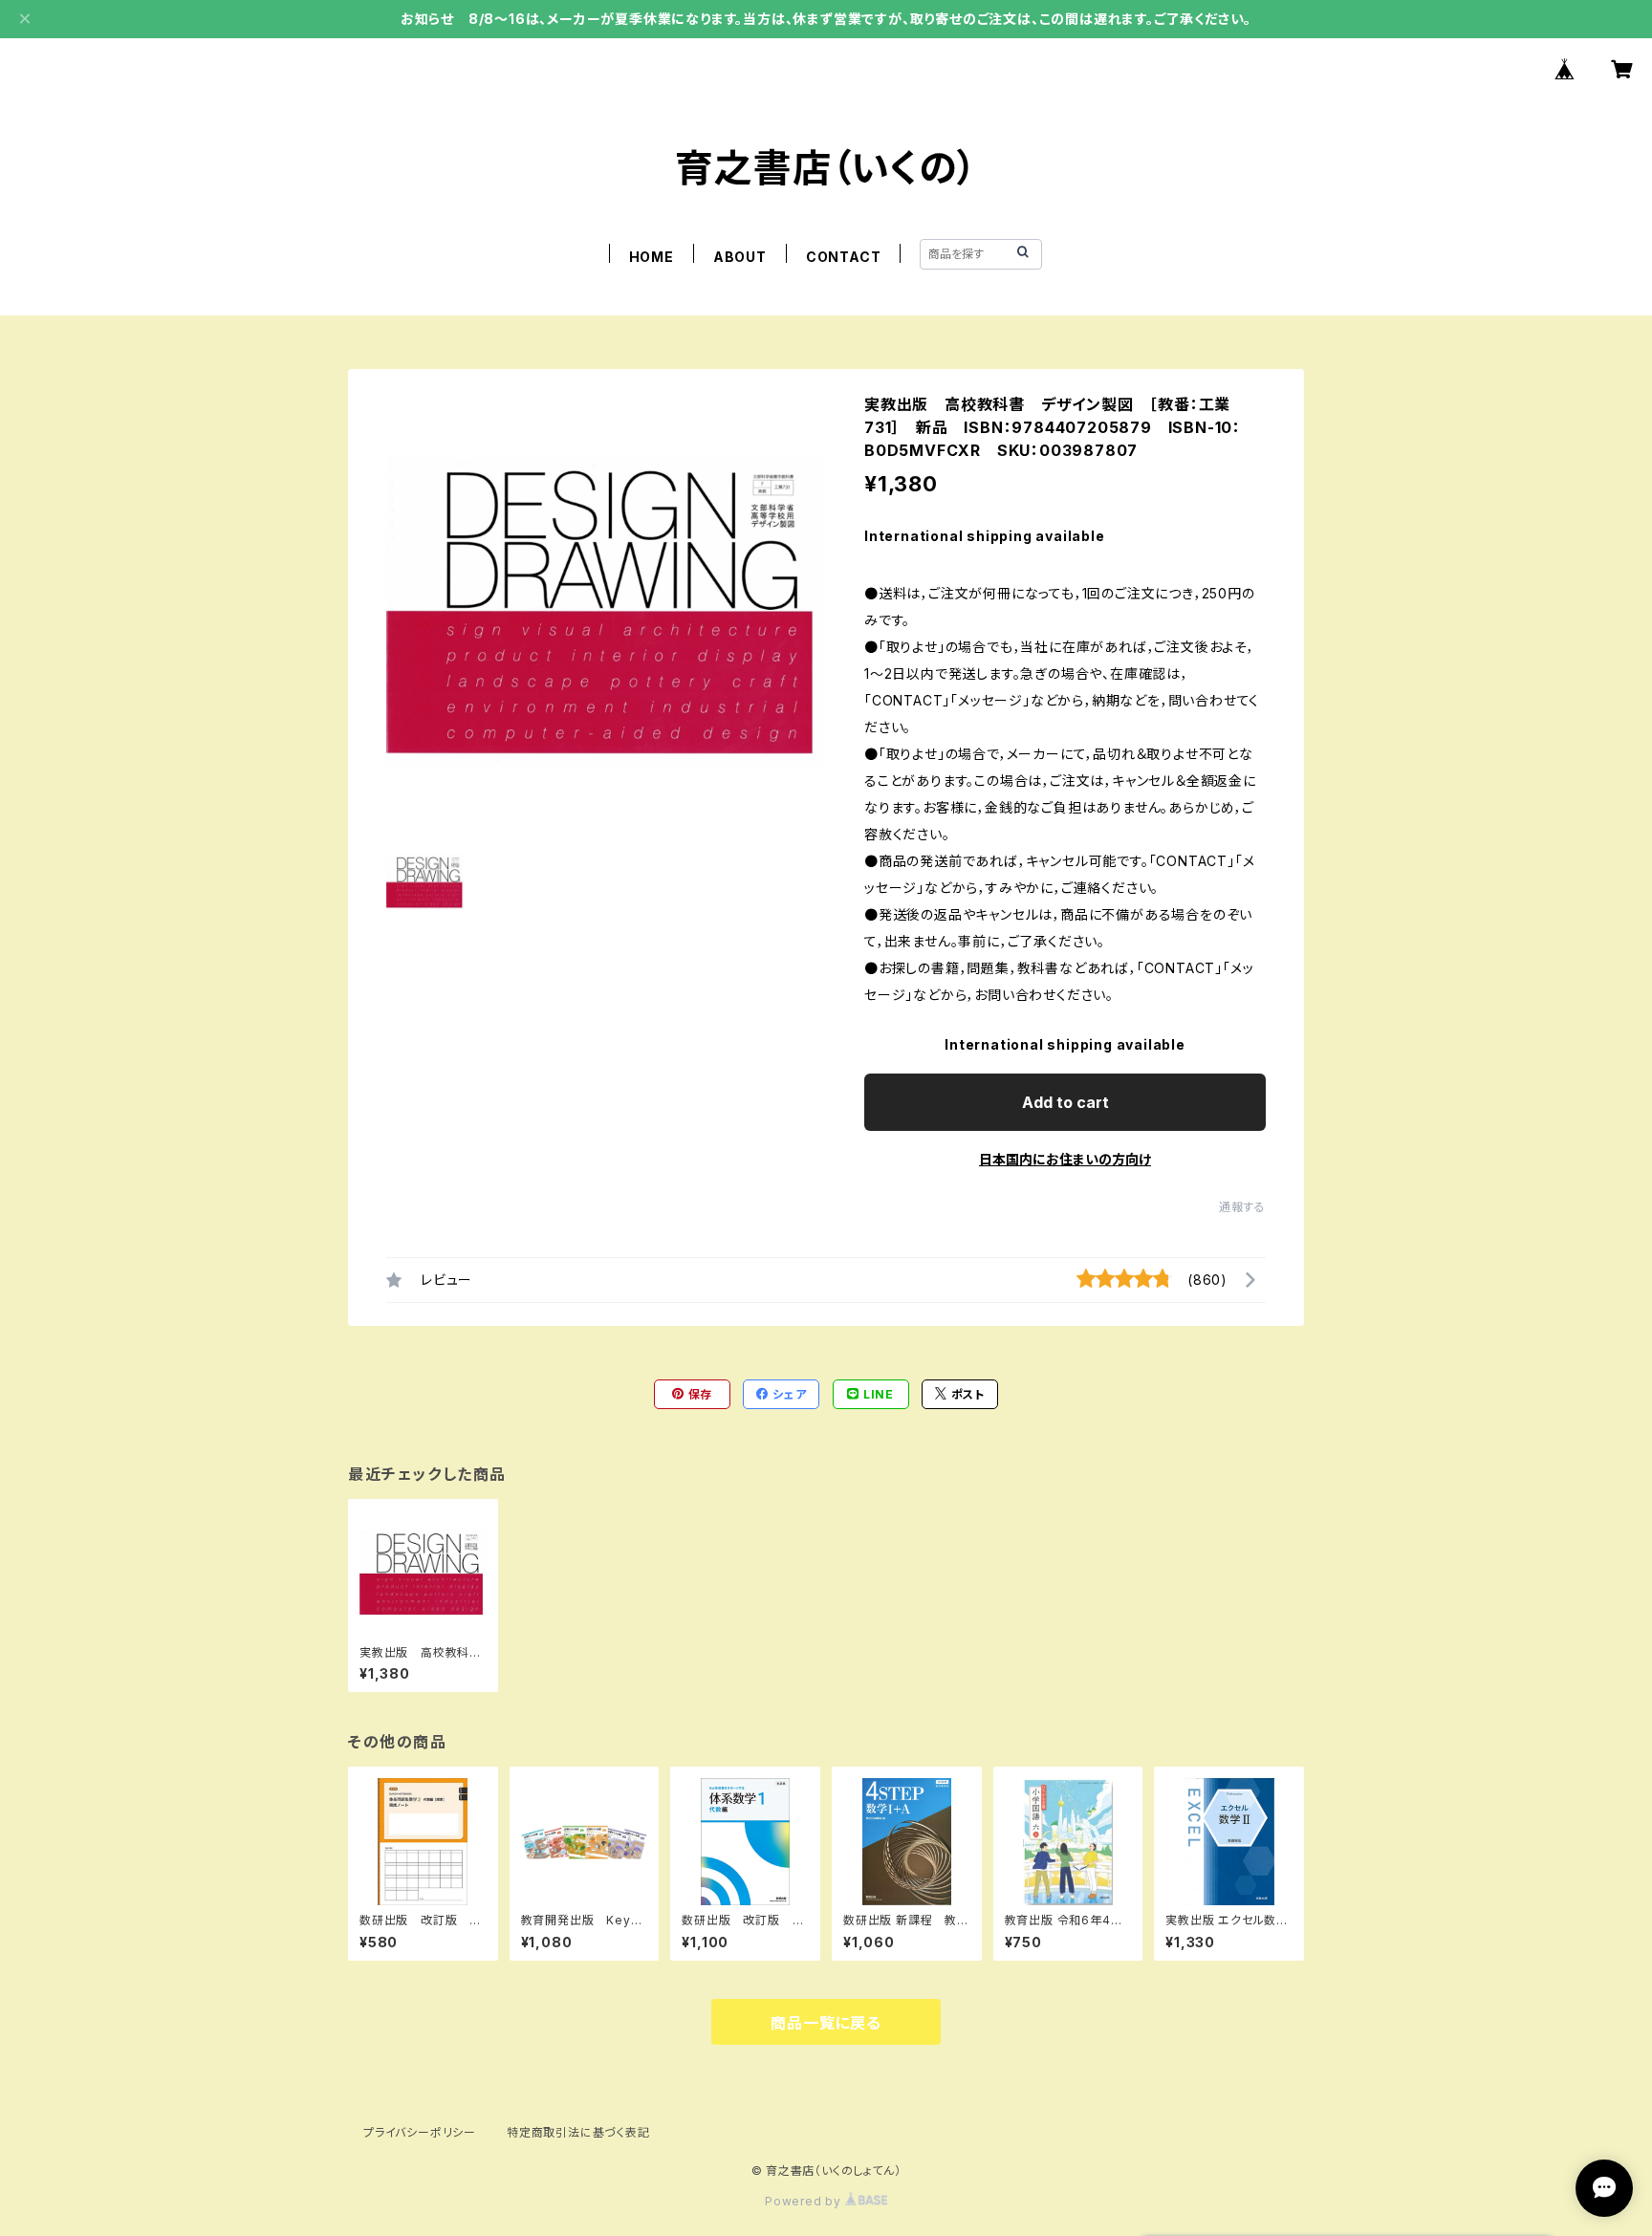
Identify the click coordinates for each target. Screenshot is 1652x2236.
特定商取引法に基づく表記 (578, 2132)
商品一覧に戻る (826, 2023)
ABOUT (740, 257)
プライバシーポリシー (420, 2132)
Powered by (805, 2201)
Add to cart (1065, 1102)
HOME (652, 257)
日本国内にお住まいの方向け (1065, 1159)
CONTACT (844, 257)
